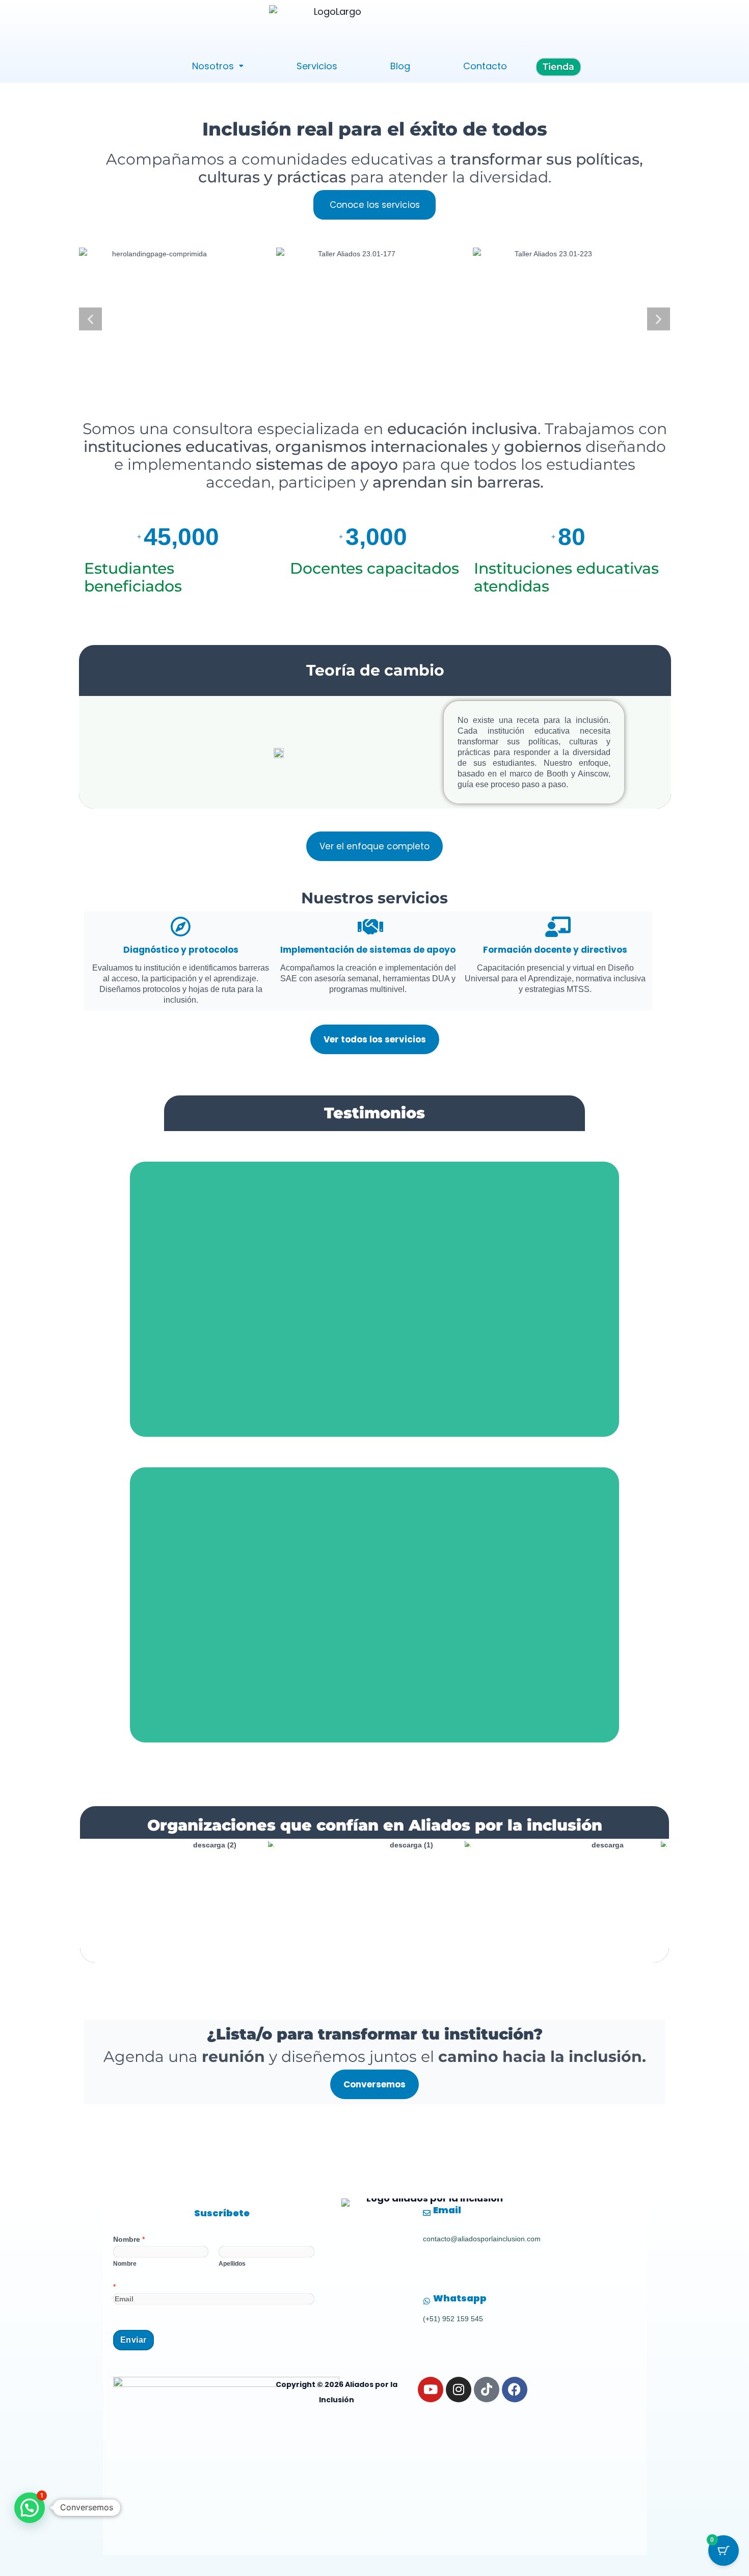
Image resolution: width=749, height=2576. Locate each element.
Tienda (558, 67)
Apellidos (232, 2264)
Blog (400, 66)
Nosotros (213, 66)
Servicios (317, 66)
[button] (218, 66)
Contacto (485, 66)
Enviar (133, 2340)
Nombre (129, 2239)
